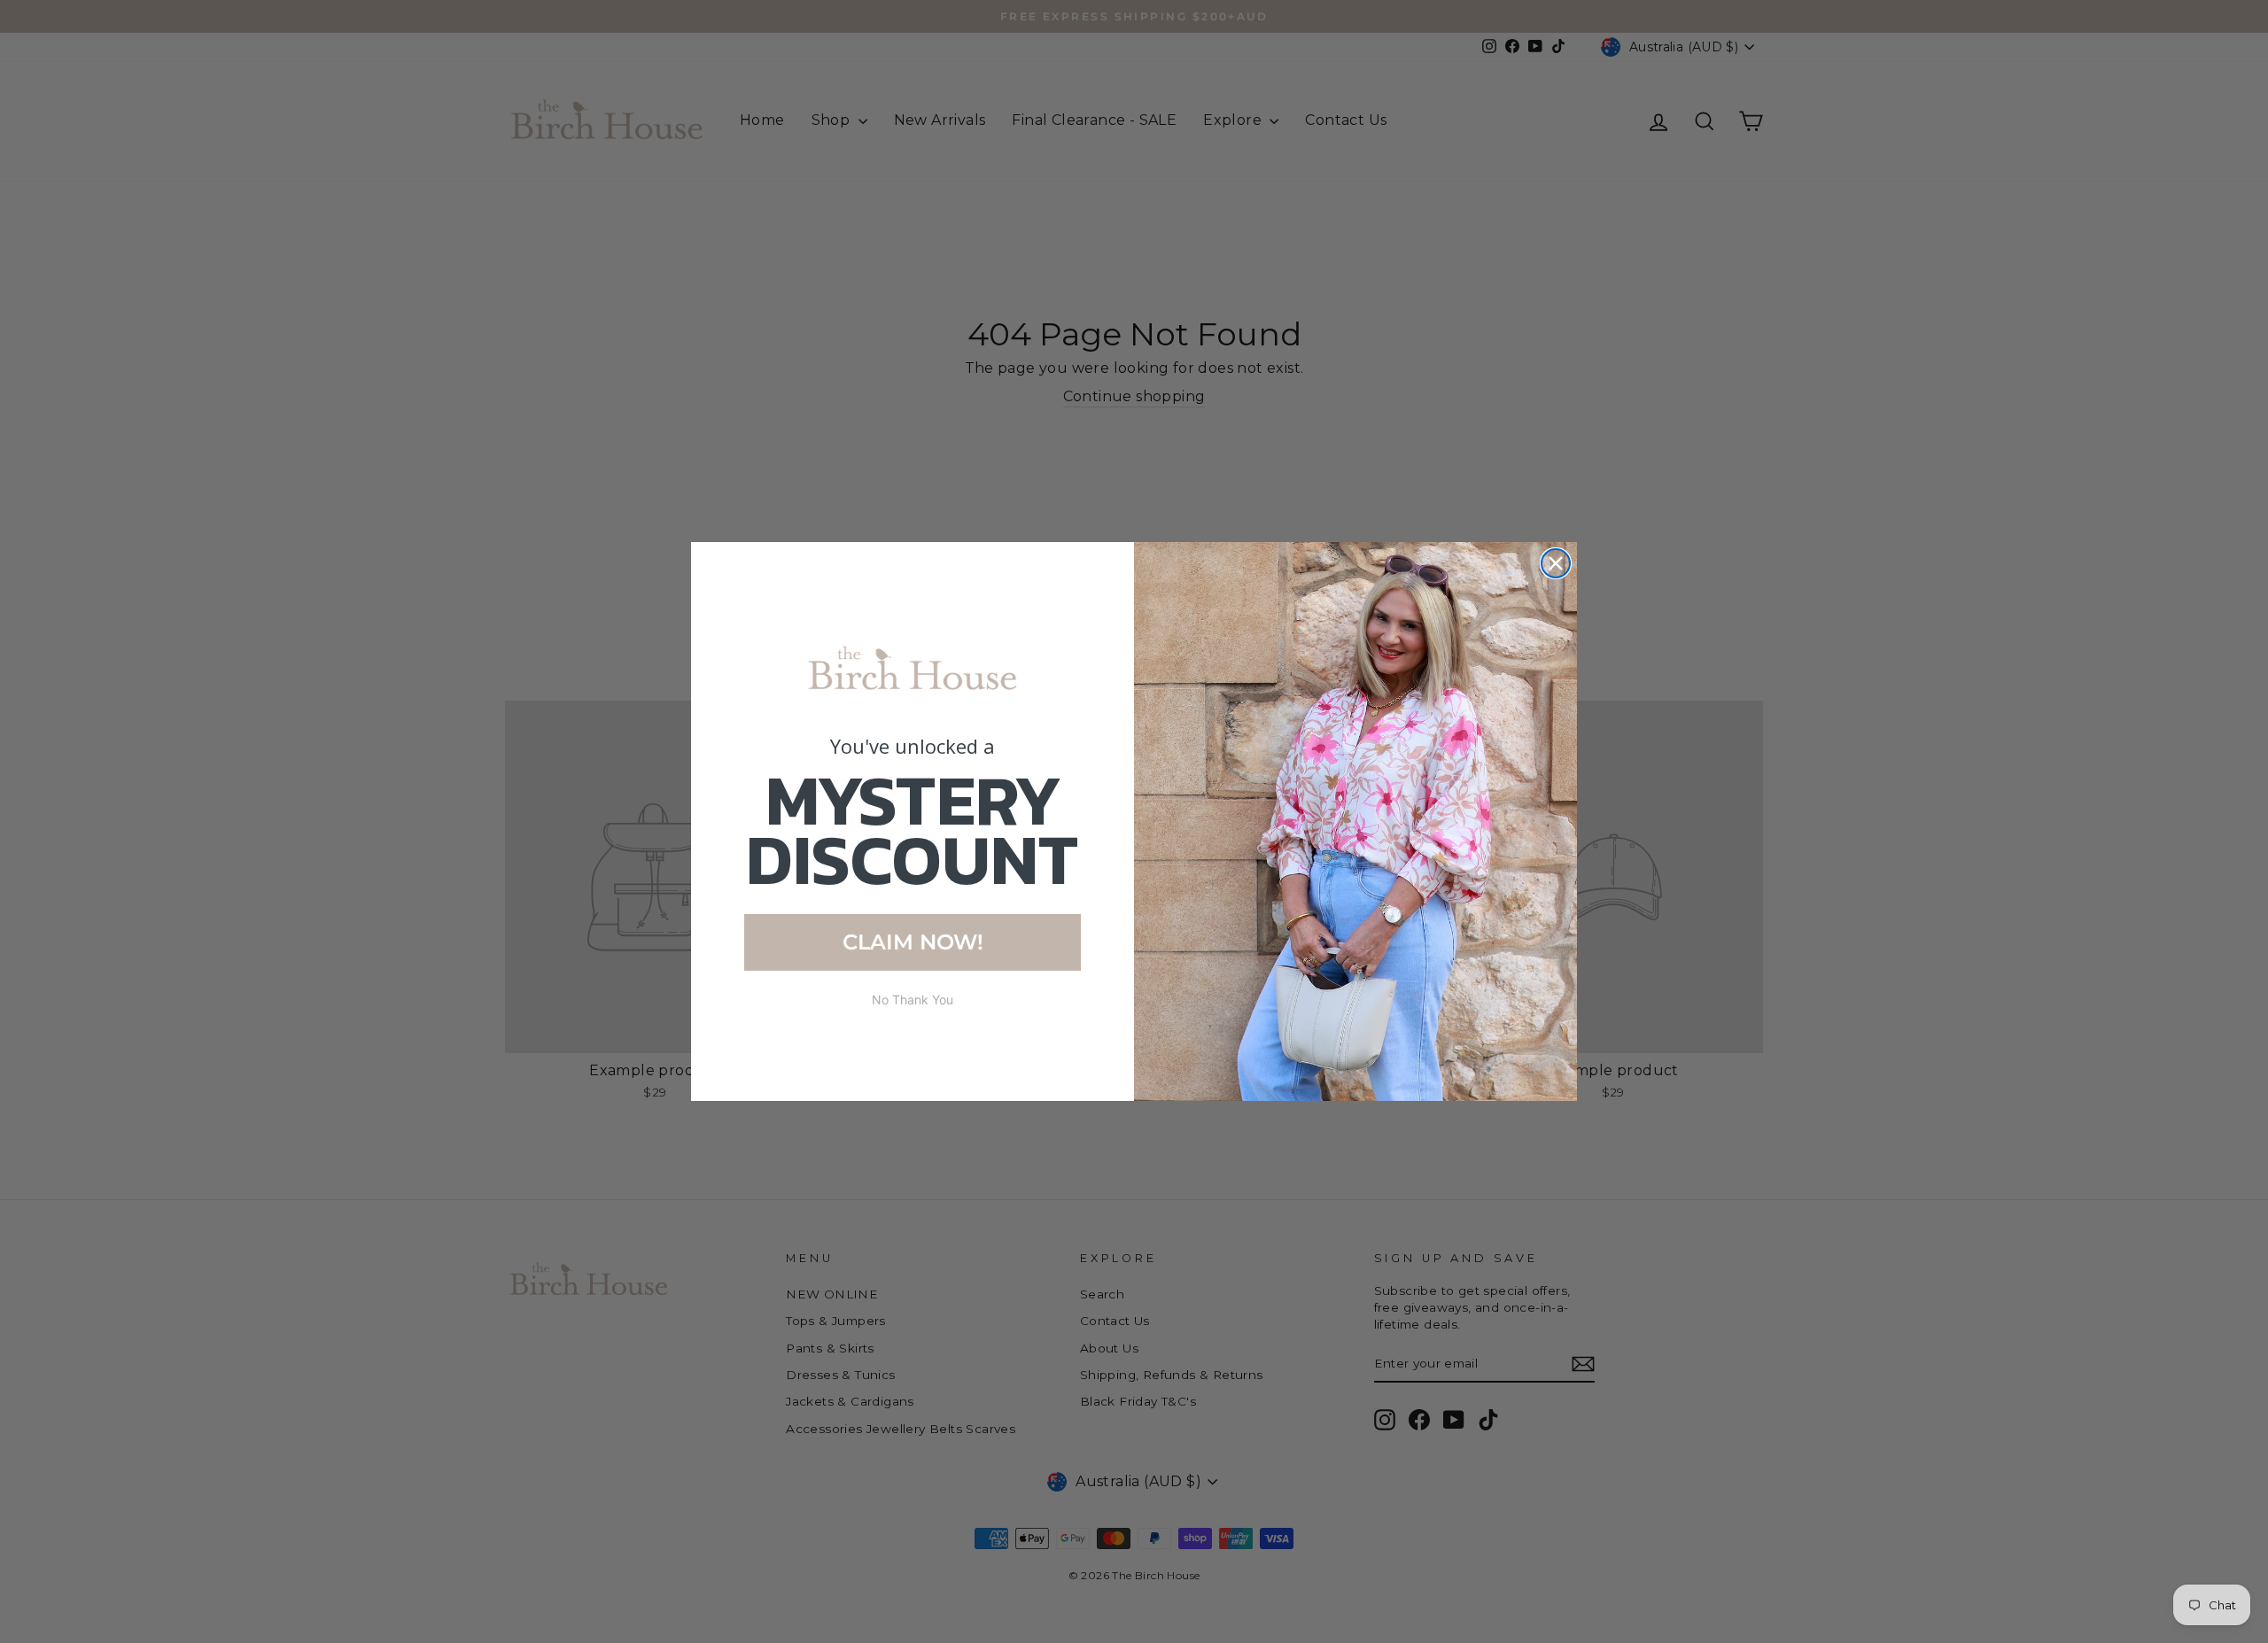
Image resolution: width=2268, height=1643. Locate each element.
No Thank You (913, 1000)
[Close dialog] (1556, 563)
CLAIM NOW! (913, 942)
